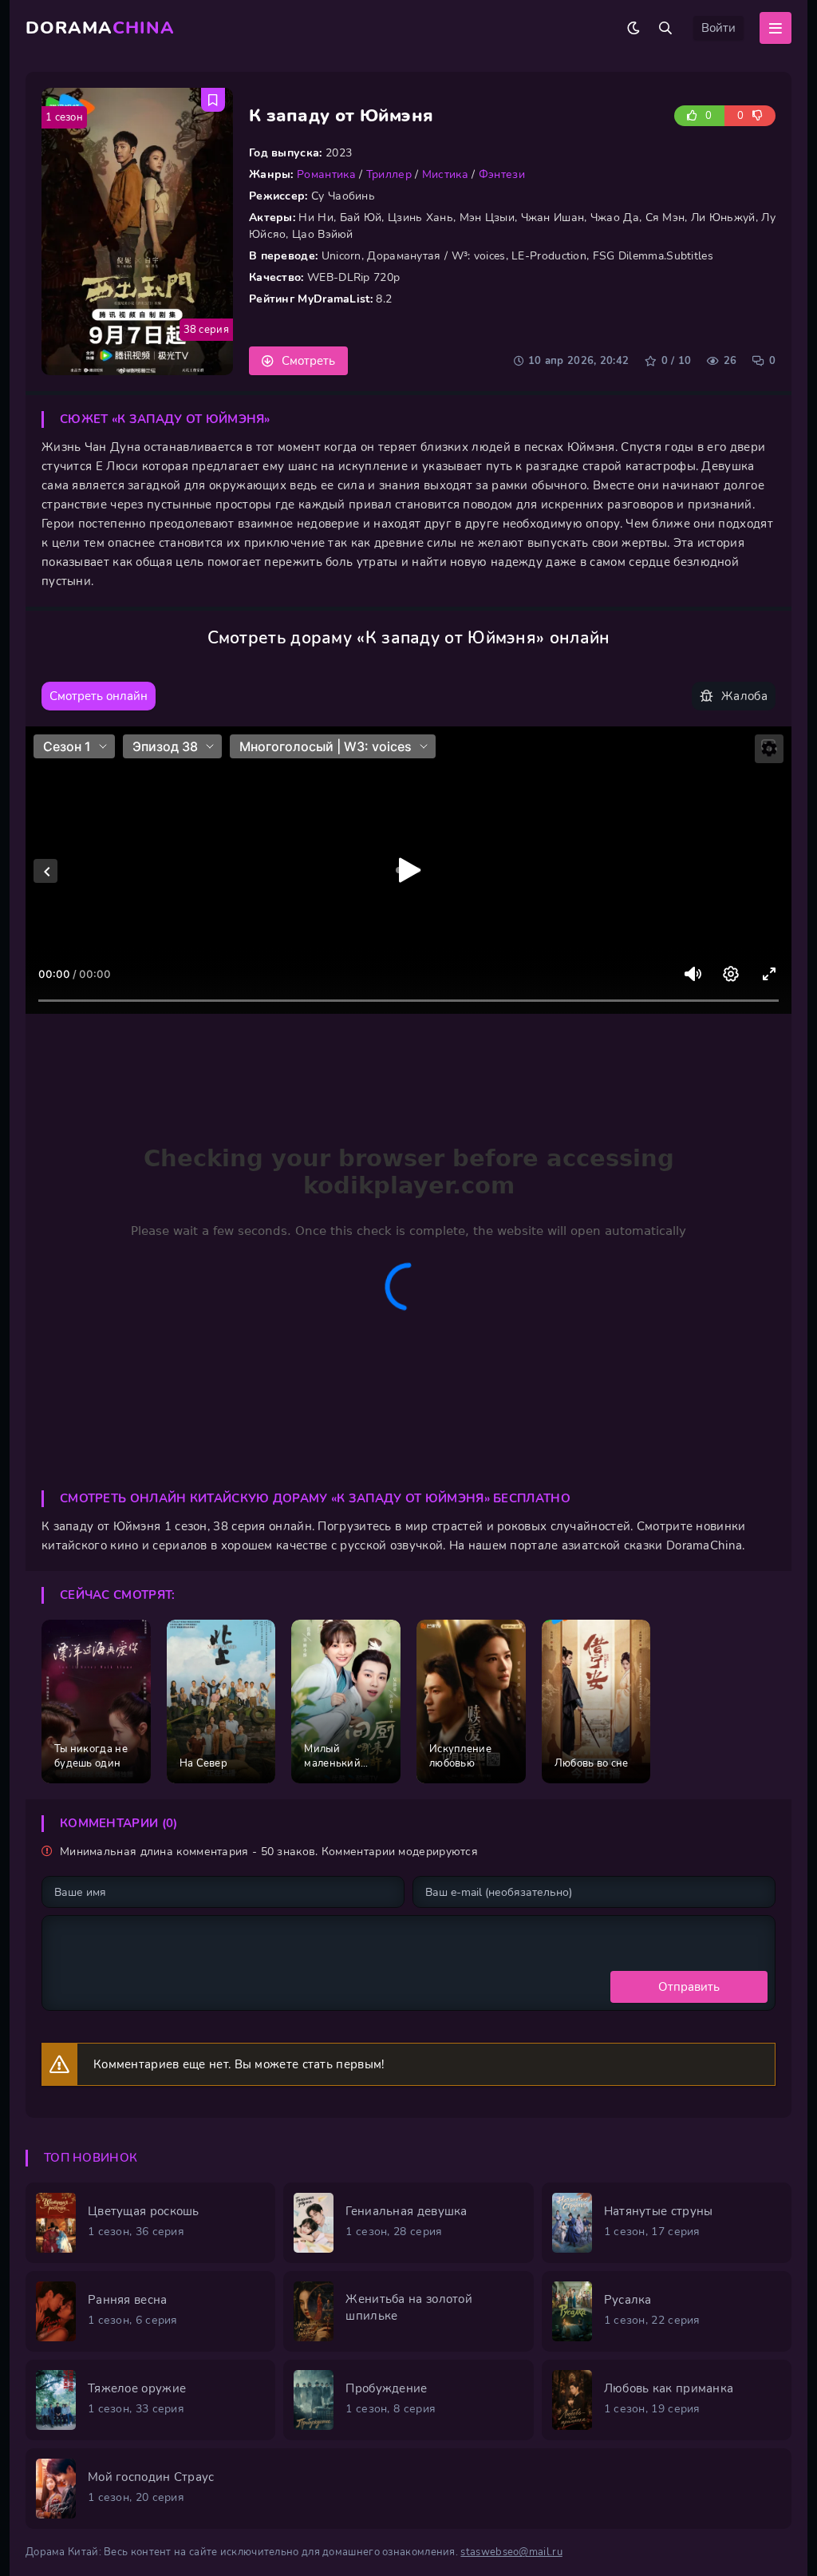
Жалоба (744, 696)
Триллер (389, 174)
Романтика (326, 174)
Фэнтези (502, 174)
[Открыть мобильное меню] (776, 28)
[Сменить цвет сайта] (633, 28)
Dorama (100, 28)
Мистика (445, 174)
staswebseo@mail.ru (511, 2552)
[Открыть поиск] (665, 28)
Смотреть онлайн (99, 696)
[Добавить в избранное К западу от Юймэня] (213, 100)
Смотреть (308, 361)
